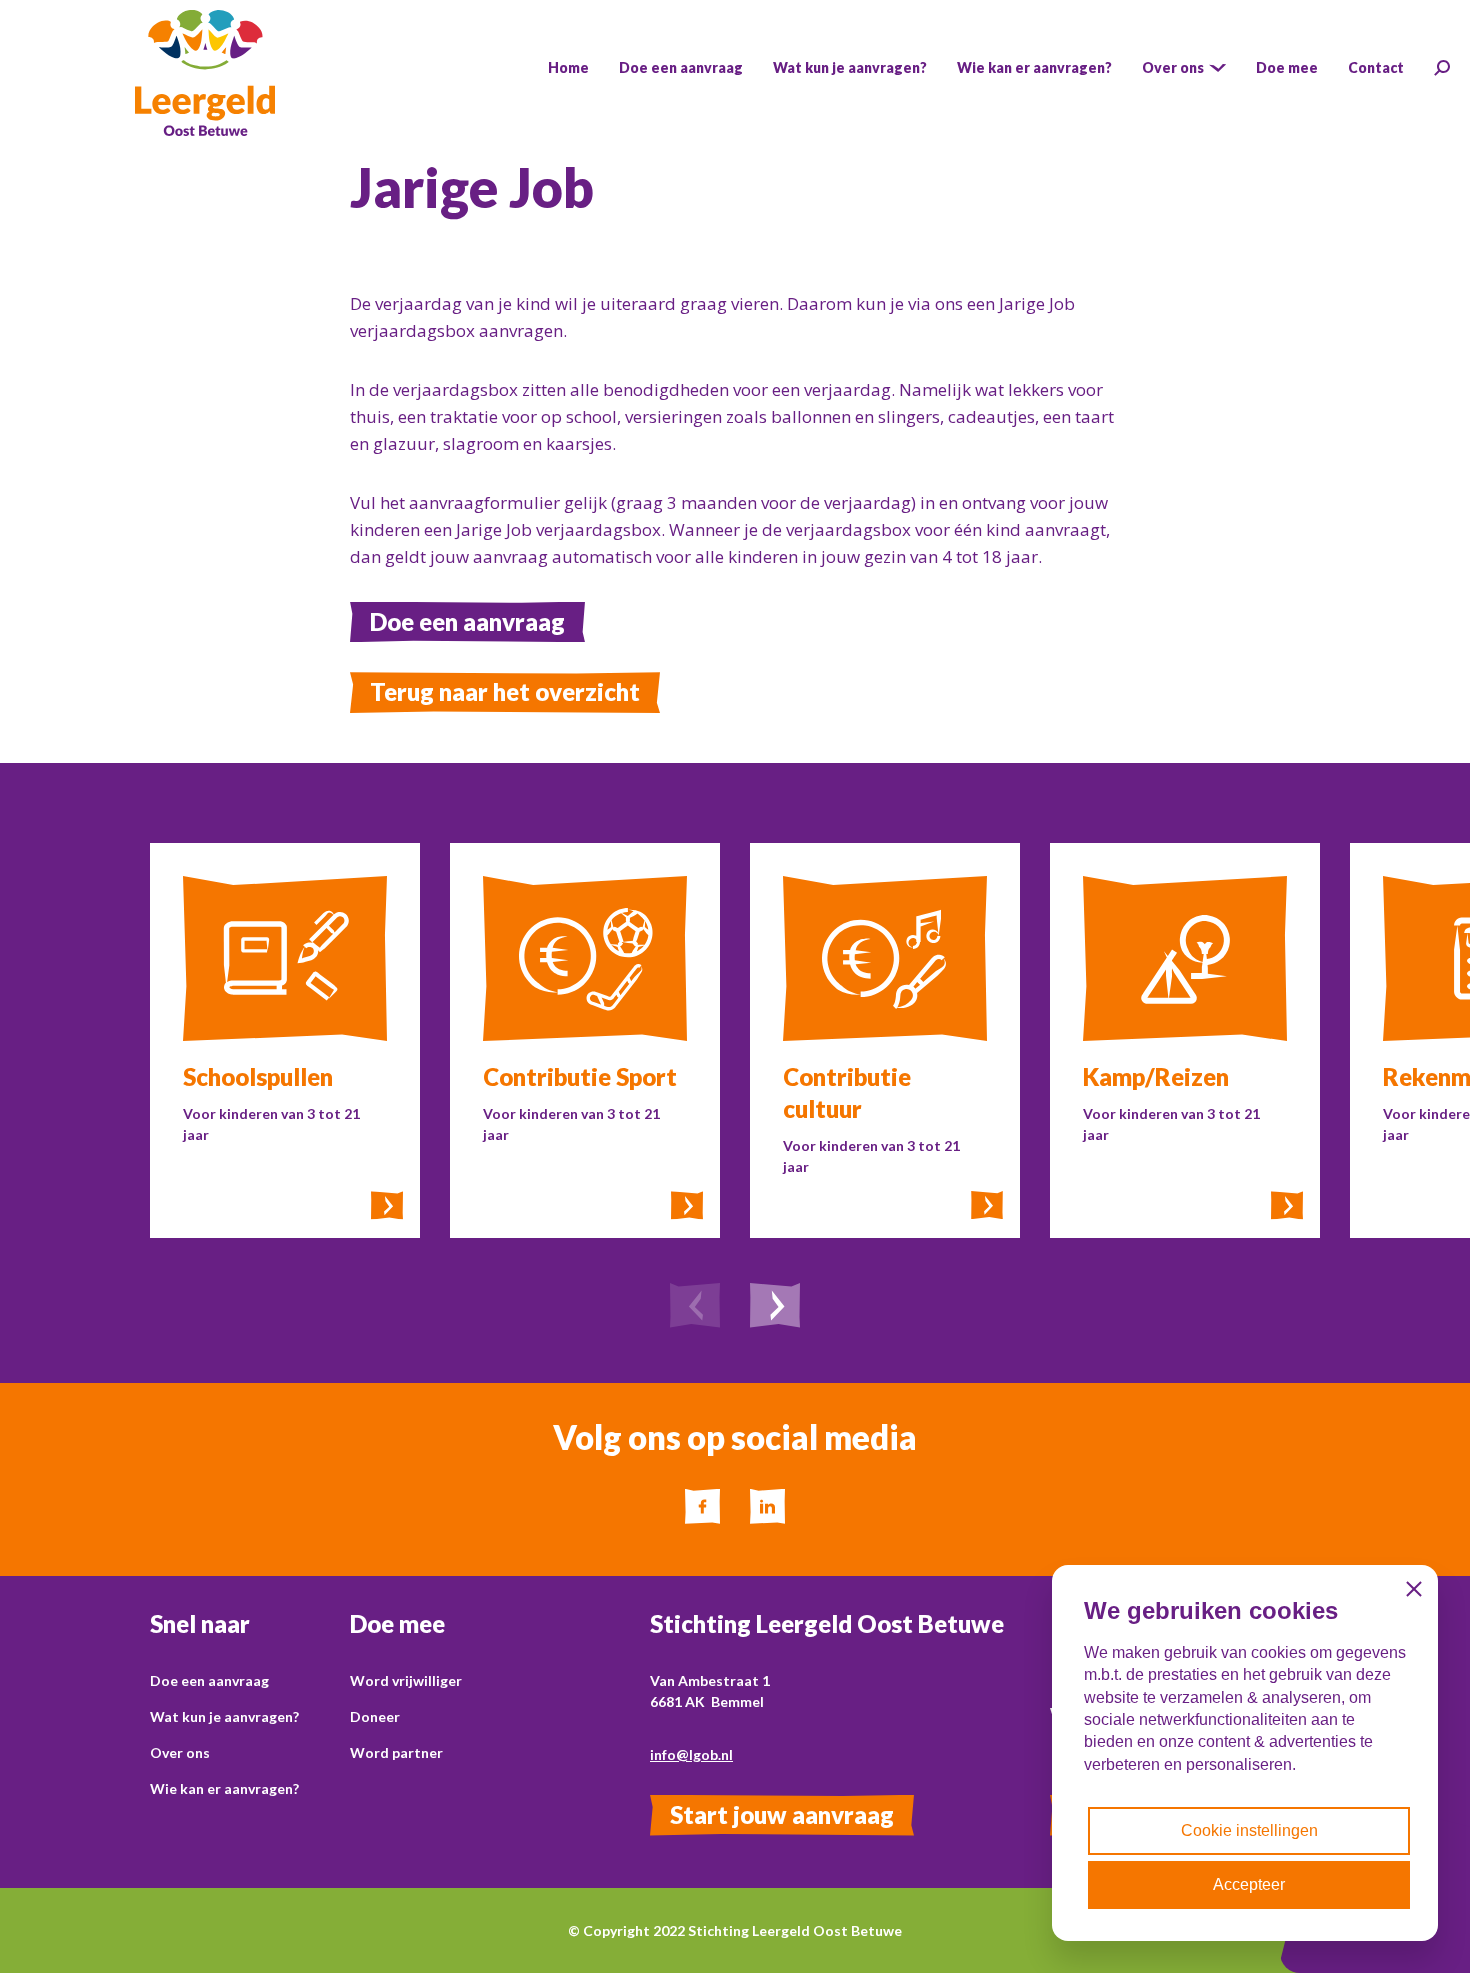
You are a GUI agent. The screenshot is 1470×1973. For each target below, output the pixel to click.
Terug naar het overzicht (505, 691)
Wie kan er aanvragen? (224, 1788)
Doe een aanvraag (467, 621)
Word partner (396, 1752)
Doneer (375, 1716)
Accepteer (1249, 1884)
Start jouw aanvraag (782, 1814)
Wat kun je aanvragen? (224, 1716)
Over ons (180, 1752)
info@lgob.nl (691, 1754)
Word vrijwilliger (406, 1680)
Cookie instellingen (1249, 1830)
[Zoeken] (1442, 68)
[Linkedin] (767, 1506)
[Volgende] (775, 1308)
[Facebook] (702, 1506)
